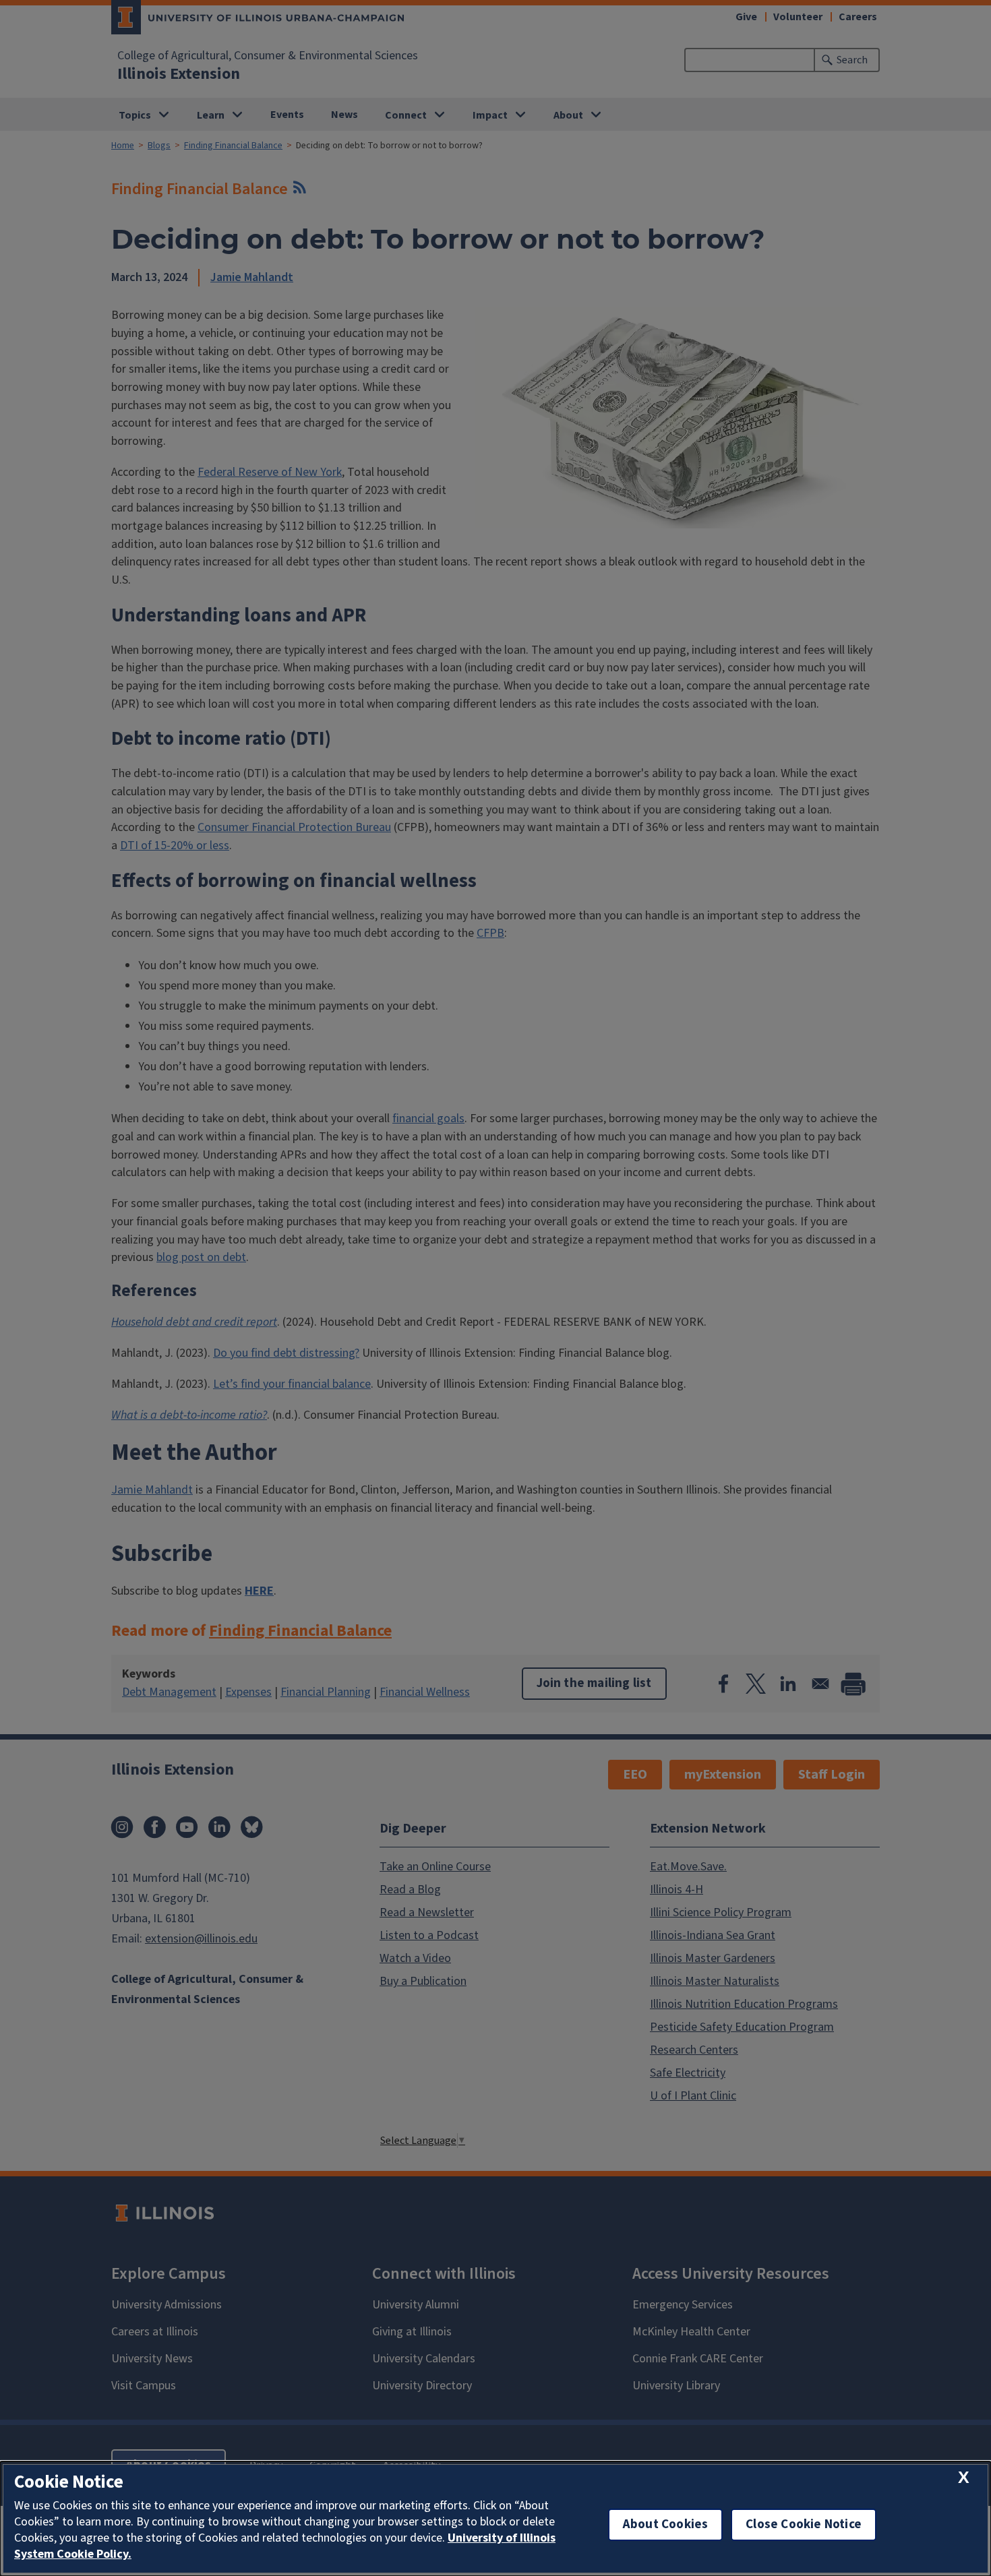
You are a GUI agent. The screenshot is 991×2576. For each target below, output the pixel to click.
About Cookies (665, 2524)
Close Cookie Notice (804, 2524)
